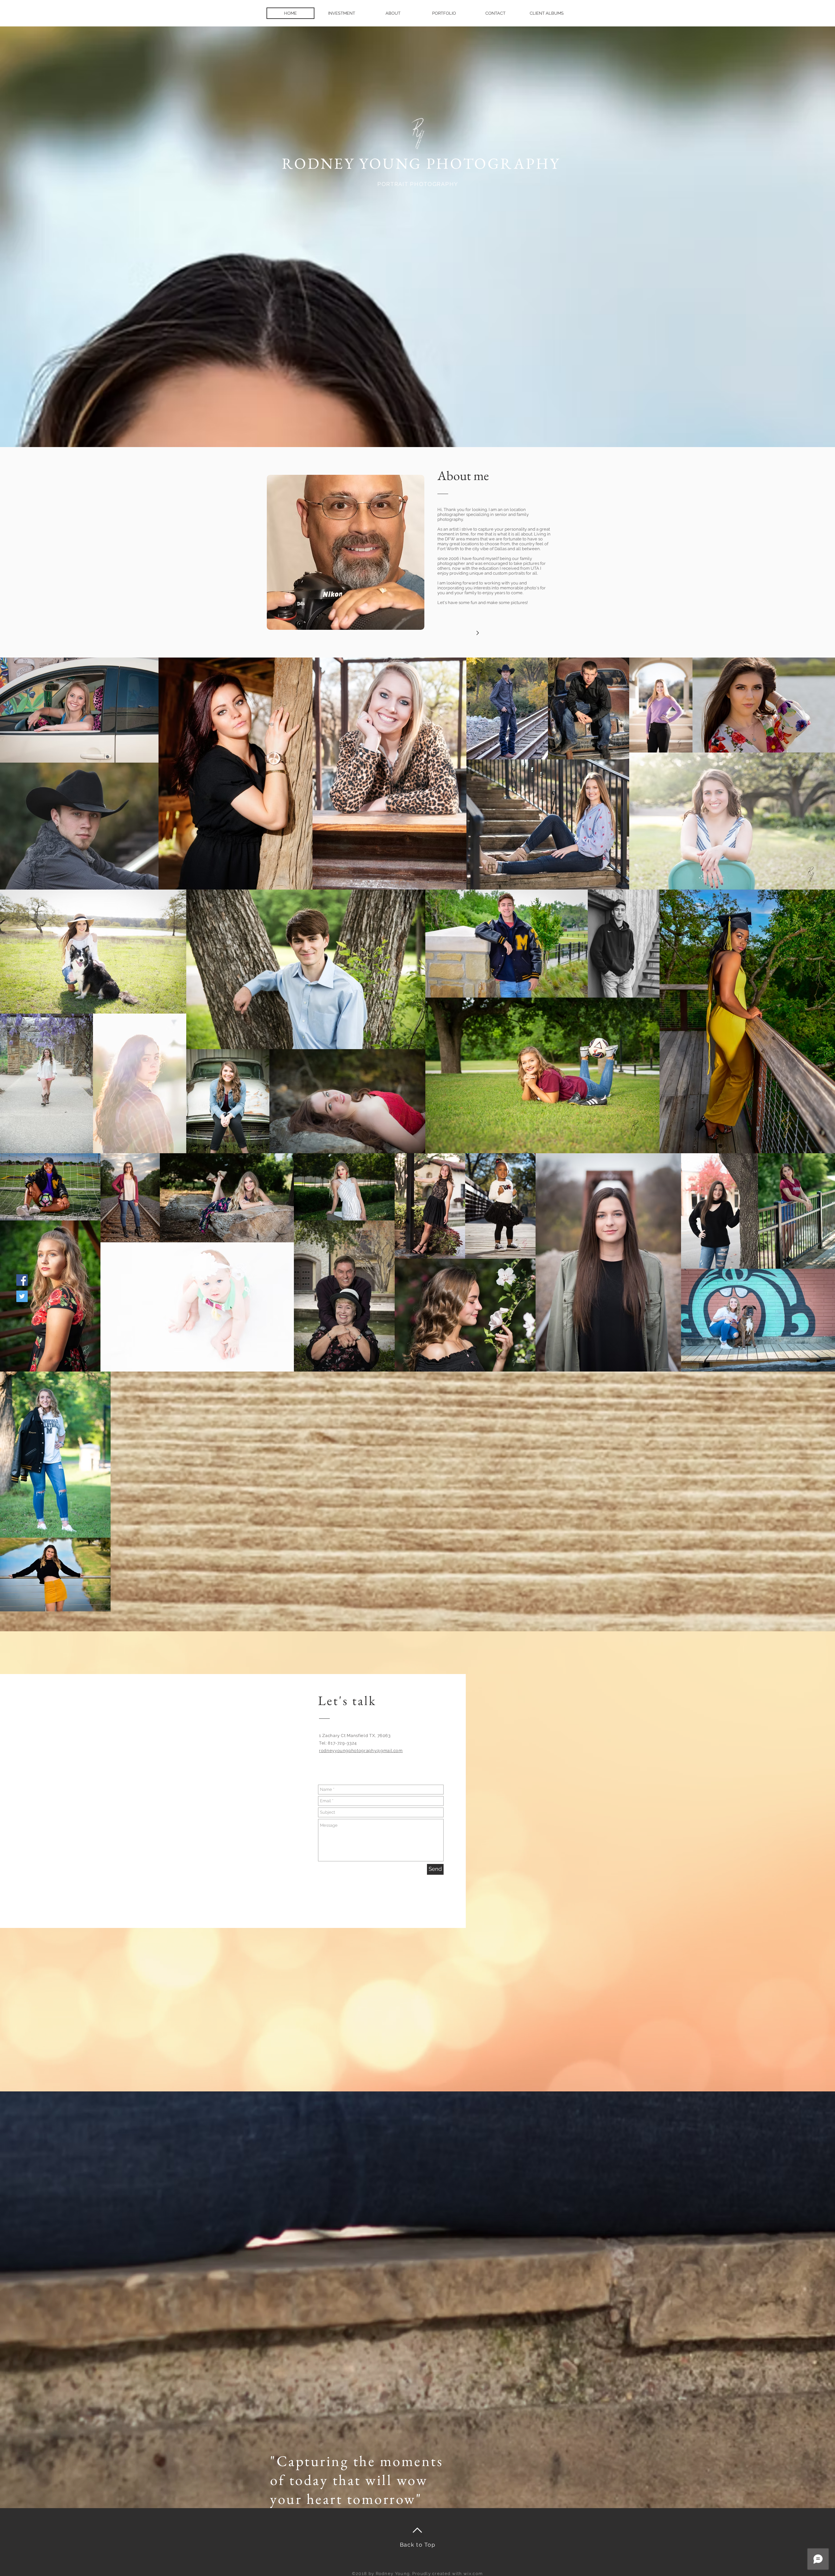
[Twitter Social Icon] (22, 1296)
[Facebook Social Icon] (22, 1280)
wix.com (473, 2574)
